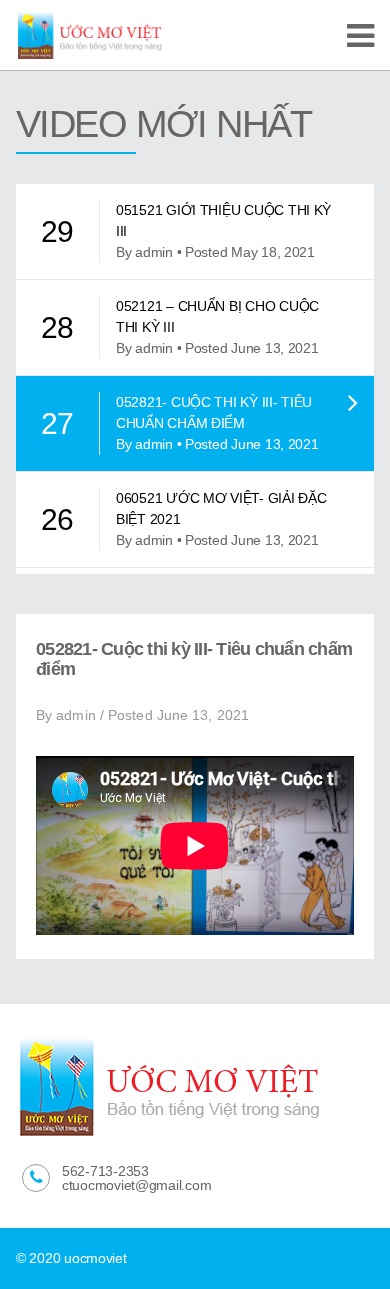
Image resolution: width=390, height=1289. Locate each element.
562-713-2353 (105, 1171)
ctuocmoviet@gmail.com (136, 1185)
